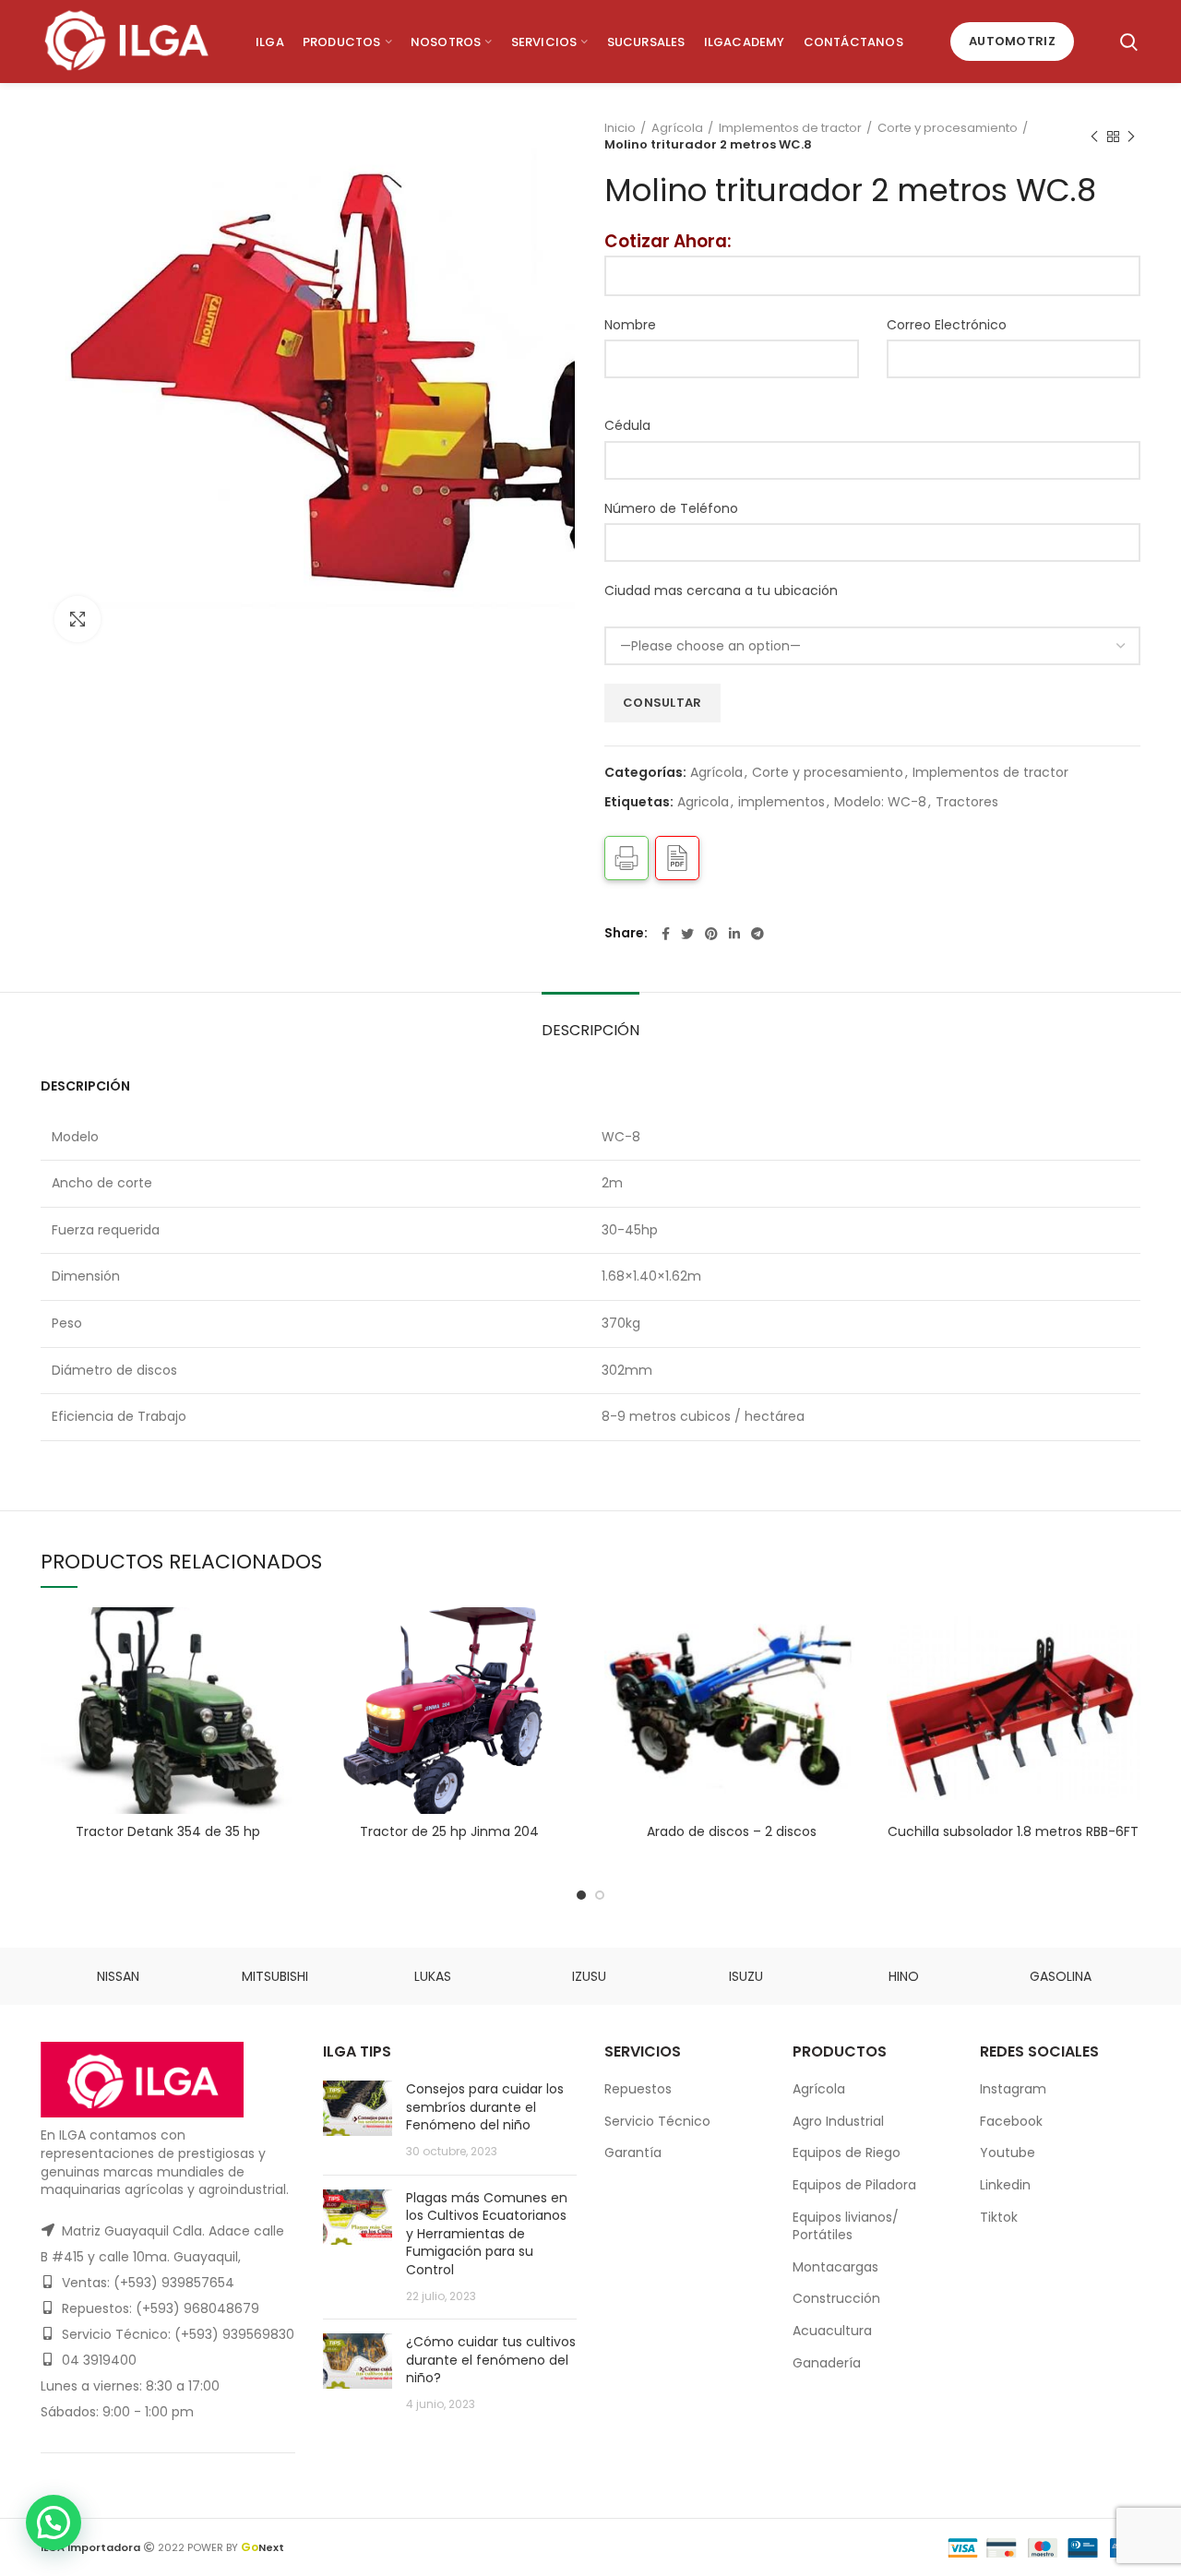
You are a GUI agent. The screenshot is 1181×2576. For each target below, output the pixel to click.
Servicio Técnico (657, 2121)
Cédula (627, 425)
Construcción (836, 2298)
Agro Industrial (838, 2121)
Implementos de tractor (790, 128)
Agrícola (677, 128)
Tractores (967, 802)
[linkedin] (734, 934)
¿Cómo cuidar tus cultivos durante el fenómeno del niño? (491, 2360)
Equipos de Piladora (854, 2185)
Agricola (703, 802)
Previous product (1094, 137)
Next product (1131, 137)
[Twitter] (687, 934)
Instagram (1013, 2089)
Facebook (1011, 2121)
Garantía (633, 2153)
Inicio (620, 128)
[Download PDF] (677, 858)
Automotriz (1012, 41)
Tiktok (999, 2217)
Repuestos (638, 2089)
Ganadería (827, 2363)
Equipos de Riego (847, 2153)
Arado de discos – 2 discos (732, 1831)
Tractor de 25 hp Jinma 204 (449, 1831)
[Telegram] (758, 934)
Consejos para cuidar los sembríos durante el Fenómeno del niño (485, 2107)
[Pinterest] (711, 934)
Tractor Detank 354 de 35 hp (168, 1831)
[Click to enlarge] (78, 619)
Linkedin (1005, 2185)
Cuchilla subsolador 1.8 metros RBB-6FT (1013, 1831)
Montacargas (835, 2267)
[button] (54, 2522)
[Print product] (626, 858)
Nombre (630, 325)
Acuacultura (832, 2331)
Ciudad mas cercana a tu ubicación (721, 590)
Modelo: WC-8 (880, 802)
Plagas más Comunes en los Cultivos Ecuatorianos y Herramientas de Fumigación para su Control (487, 2234)
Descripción (590, 1030)
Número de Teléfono (671, 508)
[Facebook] (666, 934)
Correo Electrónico (947, 325)
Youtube (1008, 2153)
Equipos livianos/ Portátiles (846, 2226)
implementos (781, 802)
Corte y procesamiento (948, 128)
